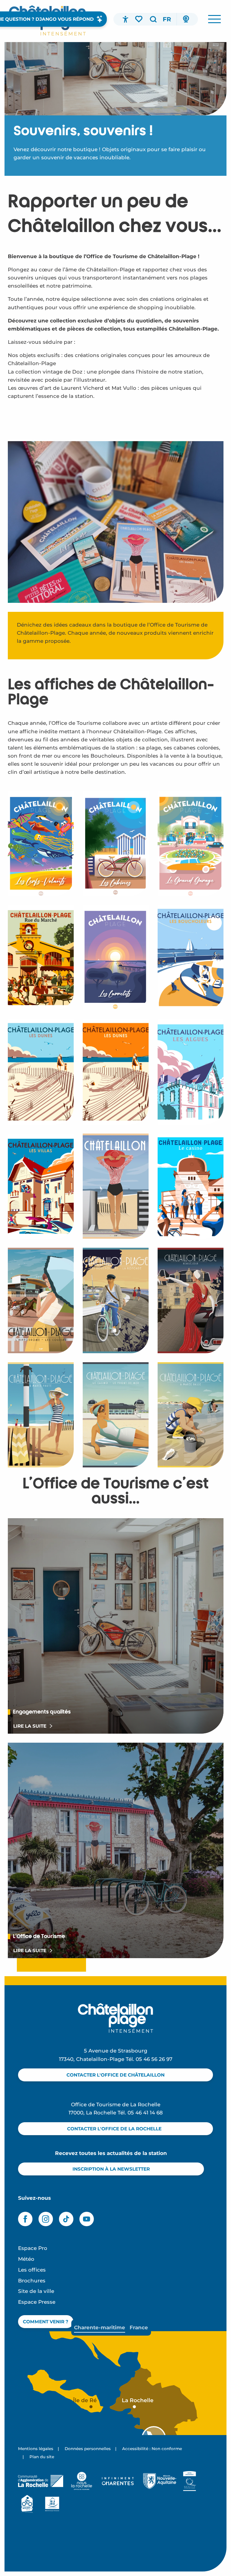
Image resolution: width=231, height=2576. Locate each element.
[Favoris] (139, 19)
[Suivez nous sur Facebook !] (25, 2219)
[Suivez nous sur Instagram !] (46, 2219)
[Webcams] (186, 19)
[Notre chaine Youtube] (87, 2219)
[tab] (100, 2328)
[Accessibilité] (125, 19)
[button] (153, 19)
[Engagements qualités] (190, 2481)
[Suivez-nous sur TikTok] (66, 2219)
